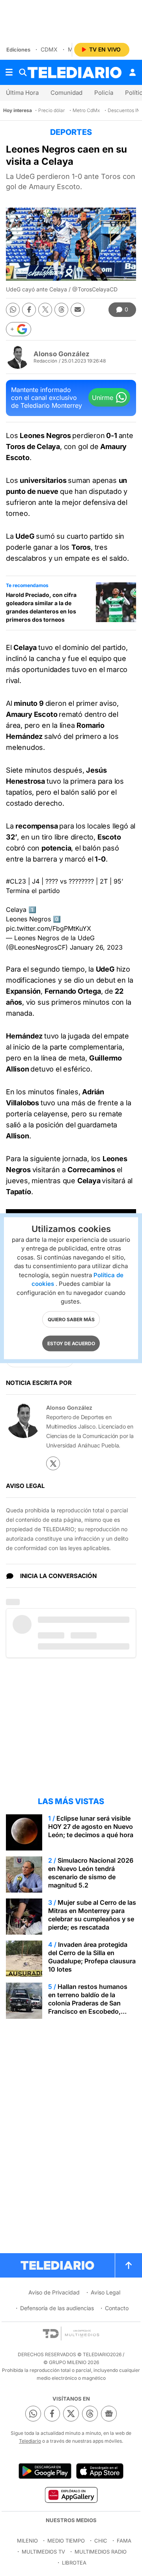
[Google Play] (45, 2471)
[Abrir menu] (9, 72)
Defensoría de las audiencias (57, 2308)
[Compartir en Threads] (61, 310)
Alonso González (62, 354)
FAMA (124, 2541)
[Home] (75, 73)
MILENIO (27, 2541)
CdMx (49, 49)
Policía (104, 93)
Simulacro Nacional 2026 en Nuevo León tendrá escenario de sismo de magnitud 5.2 (91, 1873)
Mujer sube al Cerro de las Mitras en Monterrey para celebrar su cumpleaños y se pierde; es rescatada (92, 1915)
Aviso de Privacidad (54, 2292)
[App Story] (100, 2471)
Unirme (103, 398)
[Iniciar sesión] (133, 72)
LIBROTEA (74, 2563)
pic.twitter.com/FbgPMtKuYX (49, 928)
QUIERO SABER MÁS (71, 1319)
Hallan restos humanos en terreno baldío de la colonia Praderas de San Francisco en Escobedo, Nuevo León (88, 2003)
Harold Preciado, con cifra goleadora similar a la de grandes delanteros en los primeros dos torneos (41, 607)
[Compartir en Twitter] (45, 310)
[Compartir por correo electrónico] (78, 310)
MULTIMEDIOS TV (43, 2552)
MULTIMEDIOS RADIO (101, 2552)
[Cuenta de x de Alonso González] (53, 1463)
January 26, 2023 (96, 947)
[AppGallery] (71, 2495)
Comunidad (66, 93)
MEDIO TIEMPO (66, 2541)
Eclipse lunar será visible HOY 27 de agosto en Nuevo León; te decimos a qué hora (91, 1827)
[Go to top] (129, 2265)
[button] (19, 329)
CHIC (101, 2541)
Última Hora (22, 93)
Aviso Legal (106, 2292)
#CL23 (16, 881)
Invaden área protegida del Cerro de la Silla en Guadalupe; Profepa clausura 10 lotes (92, 1957)
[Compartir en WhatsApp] (13, 310)
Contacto (117, 2308)
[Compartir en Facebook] (29, 310)
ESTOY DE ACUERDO (71, 1343)
